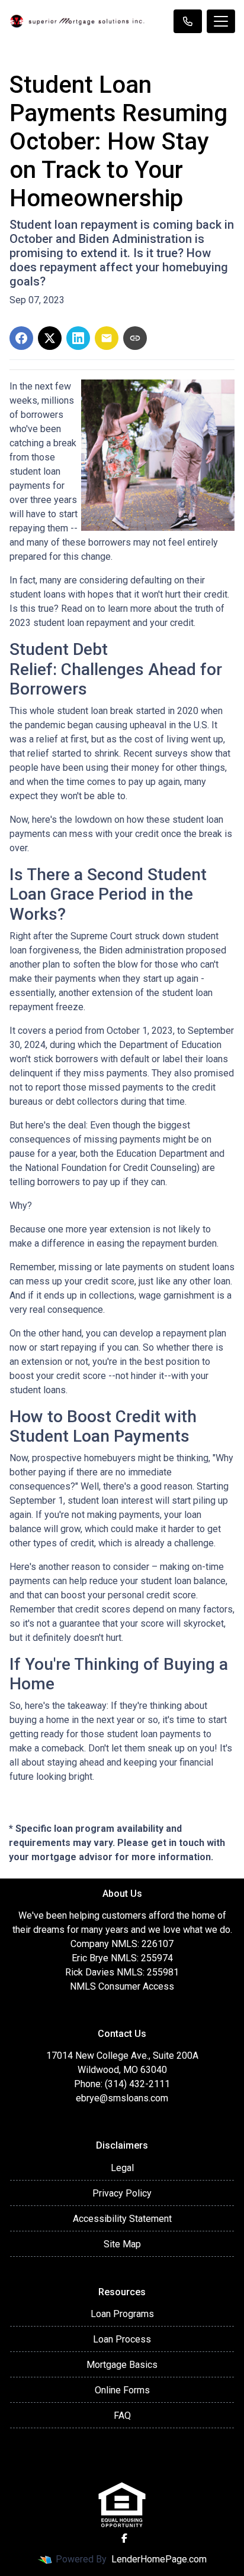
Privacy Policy (122, 2193)
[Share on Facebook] (21, 338)
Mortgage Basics (122, 2365)
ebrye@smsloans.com (122, 2098)
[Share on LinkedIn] (78, 338)
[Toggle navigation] (221, 21)
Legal (122, 2168)
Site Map (122, 2244)
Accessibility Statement (122, 2219)
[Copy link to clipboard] (135, 338)
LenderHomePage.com (159, 2559)
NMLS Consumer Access (122, 1986)
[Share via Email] (107, 338)
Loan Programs (122, 2314)
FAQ (122, 2416)
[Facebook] (124, 2538)
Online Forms (122, 2390)
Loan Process (122, 2339)
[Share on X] (50, 338)
